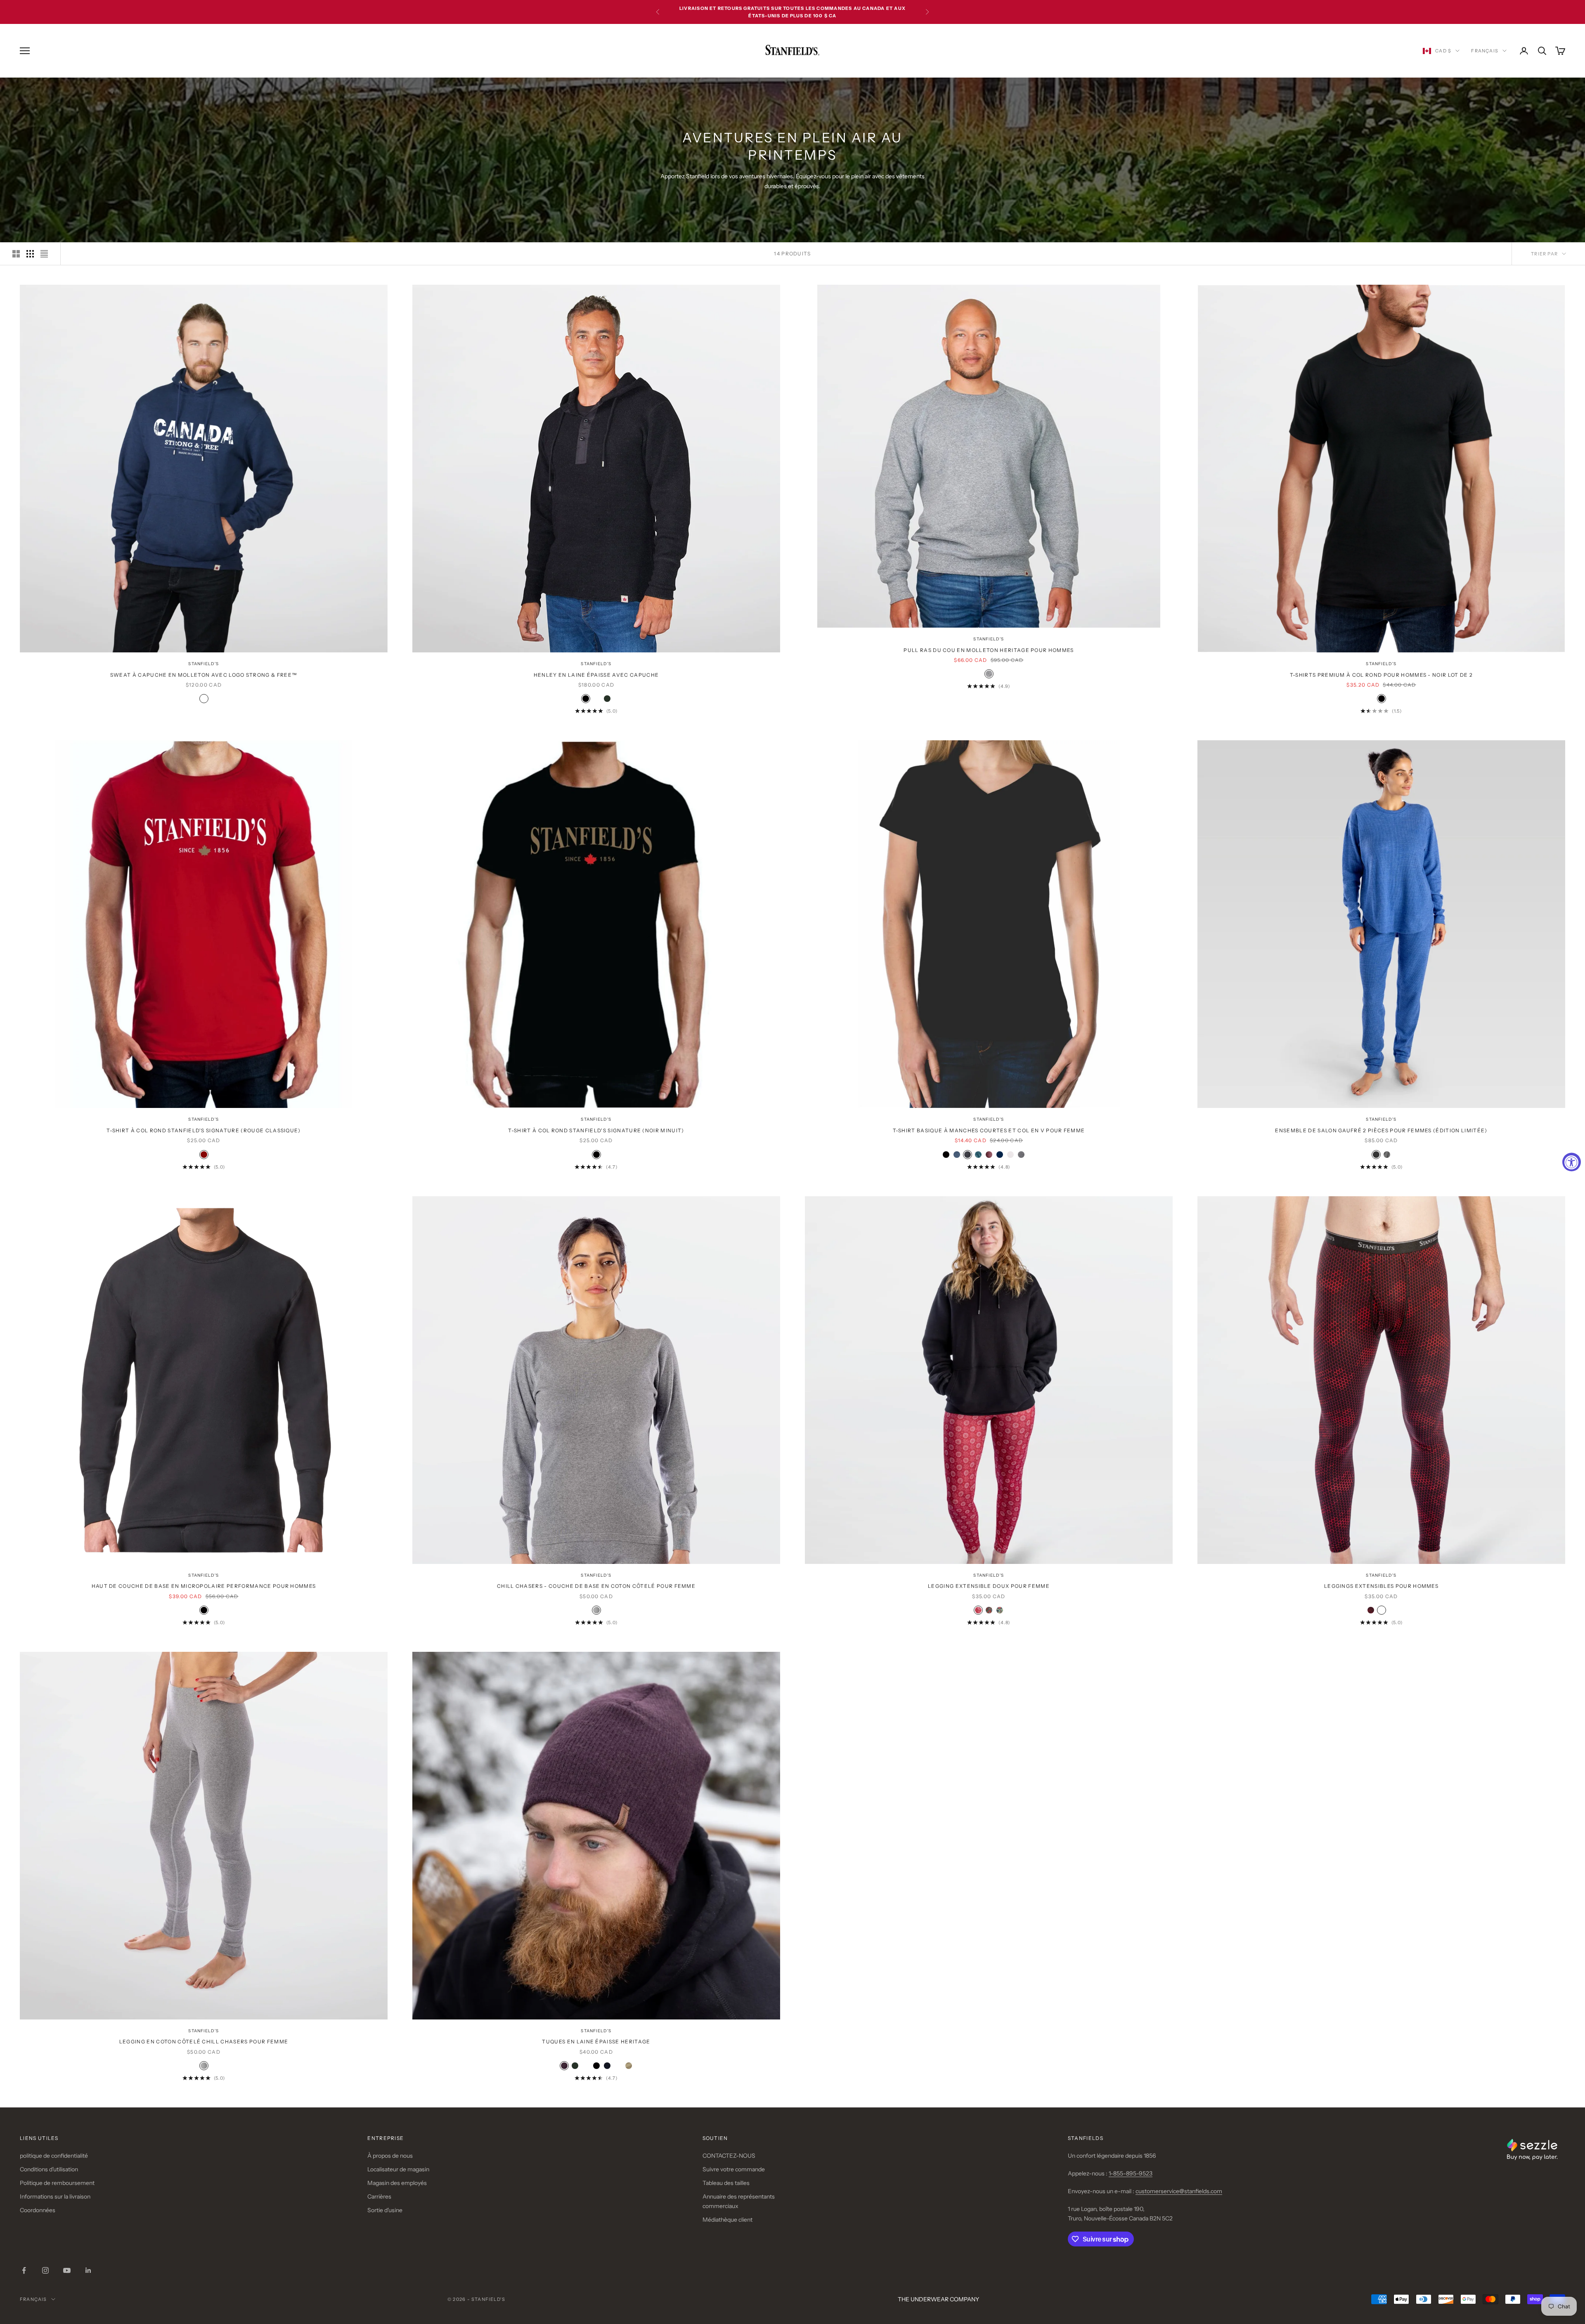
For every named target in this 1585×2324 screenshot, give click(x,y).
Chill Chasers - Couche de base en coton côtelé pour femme (596, 1586)
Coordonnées (38, 2210)
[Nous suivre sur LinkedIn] (88, 2270)
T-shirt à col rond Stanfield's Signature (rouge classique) (204, 1130)
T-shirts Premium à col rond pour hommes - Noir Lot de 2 (1382, 675)
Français (1485, 51)
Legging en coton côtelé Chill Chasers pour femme (204, 2042)
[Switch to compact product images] (44, 254)
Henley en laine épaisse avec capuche (596, 675)
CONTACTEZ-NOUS (729, 2156)
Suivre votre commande (734, 2169)
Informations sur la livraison (55, 2196)
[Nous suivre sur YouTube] (67, 2270)
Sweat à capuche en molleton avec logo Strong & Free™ (204, 675)
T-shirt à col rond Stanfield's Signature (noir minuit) (596, 1130)
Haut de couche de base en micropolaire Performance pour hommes (204, 1586)
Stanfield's (203, 664)
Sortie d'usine (385, 2210)
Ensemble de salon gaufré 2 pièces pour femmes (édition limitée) (1381, 1130)
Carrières (379, 2196)
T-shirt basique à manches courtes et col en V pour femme (989, 1130)
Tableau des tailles (726, 2183)
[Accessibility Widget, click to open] (1572, 1162)
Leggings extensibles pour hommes (1381, 1586)
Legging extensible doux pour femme (989, 1586)
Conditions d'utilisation (49, 2169)
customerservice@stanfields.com (1179, 2191)
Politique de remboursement (57, 2183)
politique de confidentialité (54, 2156)
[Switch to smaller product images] (30, 254)
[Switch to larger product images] (16, 254)
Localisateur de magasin (398, 2169)
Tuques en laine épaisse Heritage (596, 2042)
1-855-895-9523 (1131, 2173)
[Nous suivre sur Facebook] (24, 2270)
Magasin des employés (397, 2183)
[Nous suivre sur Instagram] (45, 2270)
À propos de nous (390, 2156)
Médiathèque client (727, 2220)
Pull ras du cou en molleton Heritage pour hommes (989, 650)
